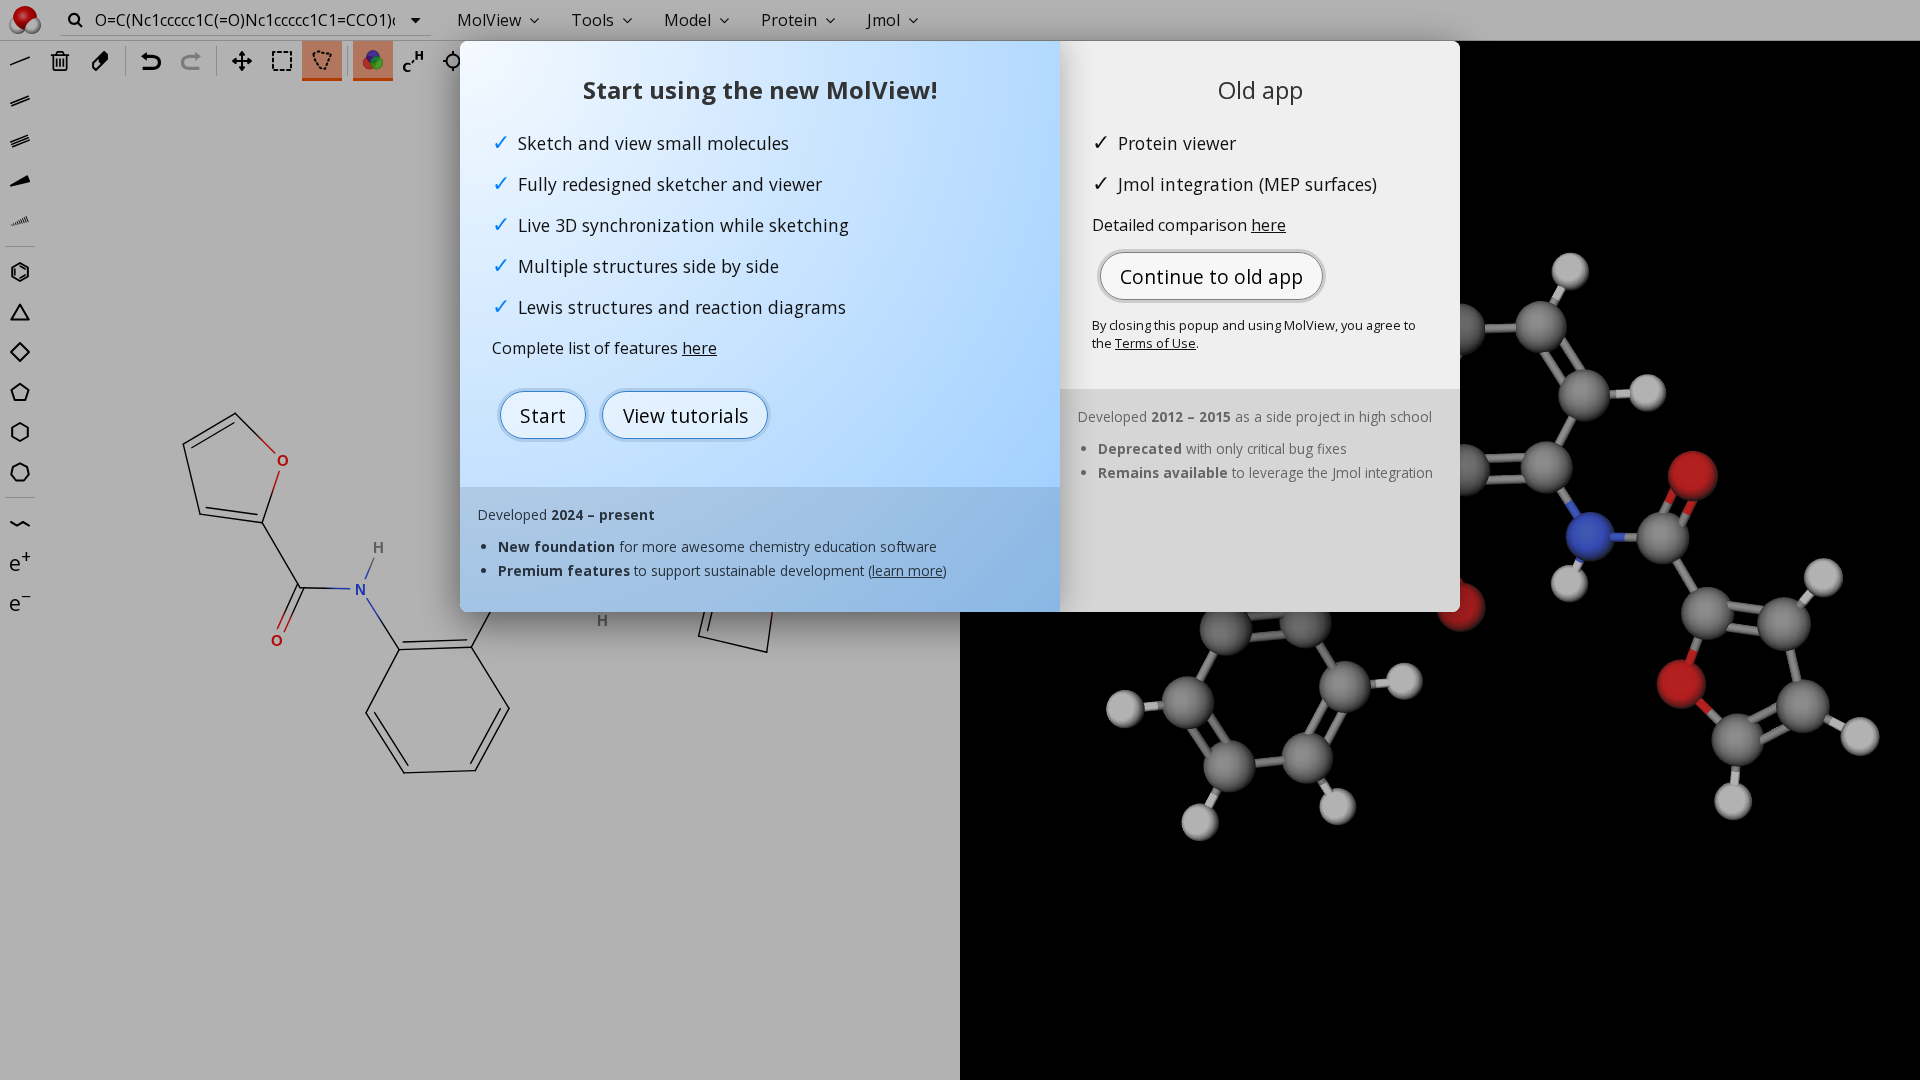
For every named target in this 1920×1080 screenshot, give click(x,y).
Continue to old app (1211, 276)
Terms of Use (1155, 343)
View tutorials (685, 415)
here (699, 348)
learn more (907, 570)
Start (543, 415)
